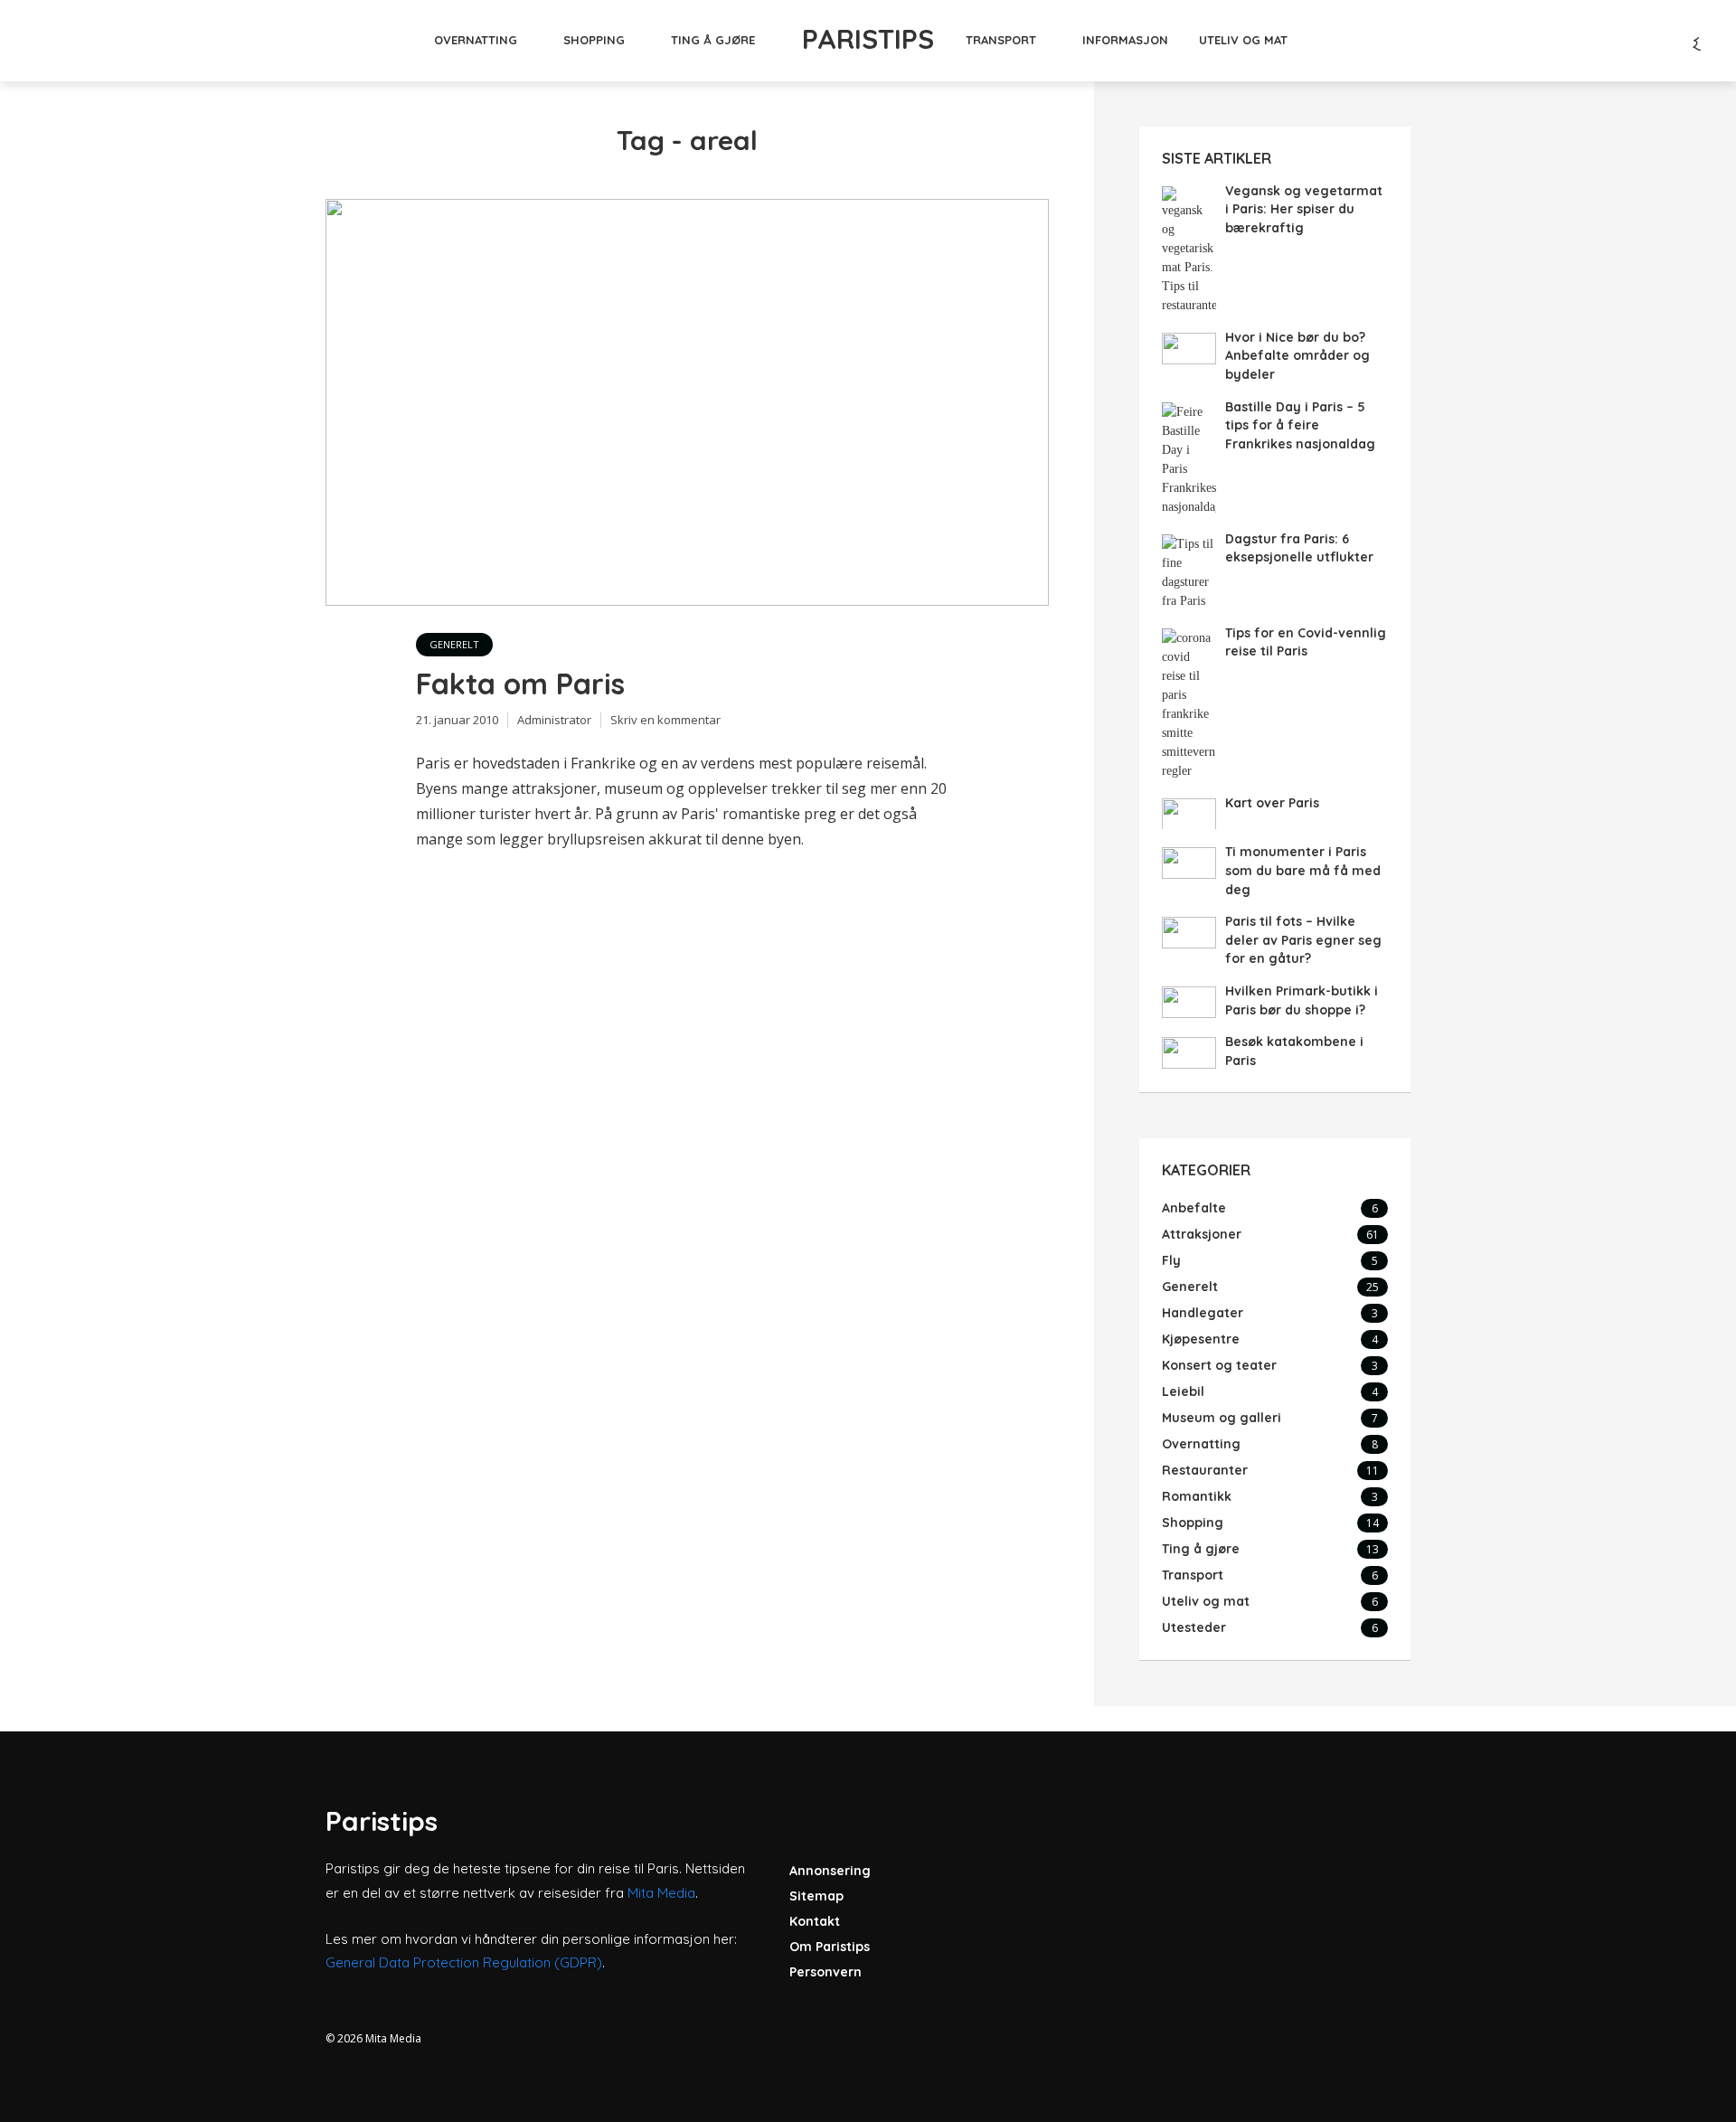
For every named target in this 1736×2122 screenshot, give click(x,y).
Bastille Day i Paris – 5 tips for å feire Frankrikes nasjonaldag (1300, 425)
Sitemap (816, 1896)
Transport (1001, 40)
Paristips (868, 39)
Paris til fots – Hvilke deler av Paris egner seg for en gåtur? (1303, 940)
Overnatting (476, 40)
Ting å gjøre (713, 40)
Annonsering (830, 1871)
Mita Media (661, 1893)
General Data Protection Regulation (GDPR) (464, 1962)
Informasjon (1125, 40)
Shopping (594, 40)
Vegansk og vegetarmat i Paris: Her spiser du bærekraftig (1304, 209)
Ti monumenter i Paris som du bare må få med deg (1303, 870)
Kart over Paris (1272, 803)
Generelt (454, 644)
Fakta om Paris (520, 684)
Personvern (826, 1972)
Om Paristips (830, 1947)
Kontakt (815, 1921)
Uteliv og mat (1243, 40)
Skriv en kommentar (665, 720)
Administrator (554, 720)
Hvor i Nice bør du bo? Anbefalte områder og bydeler (1297, 356)
